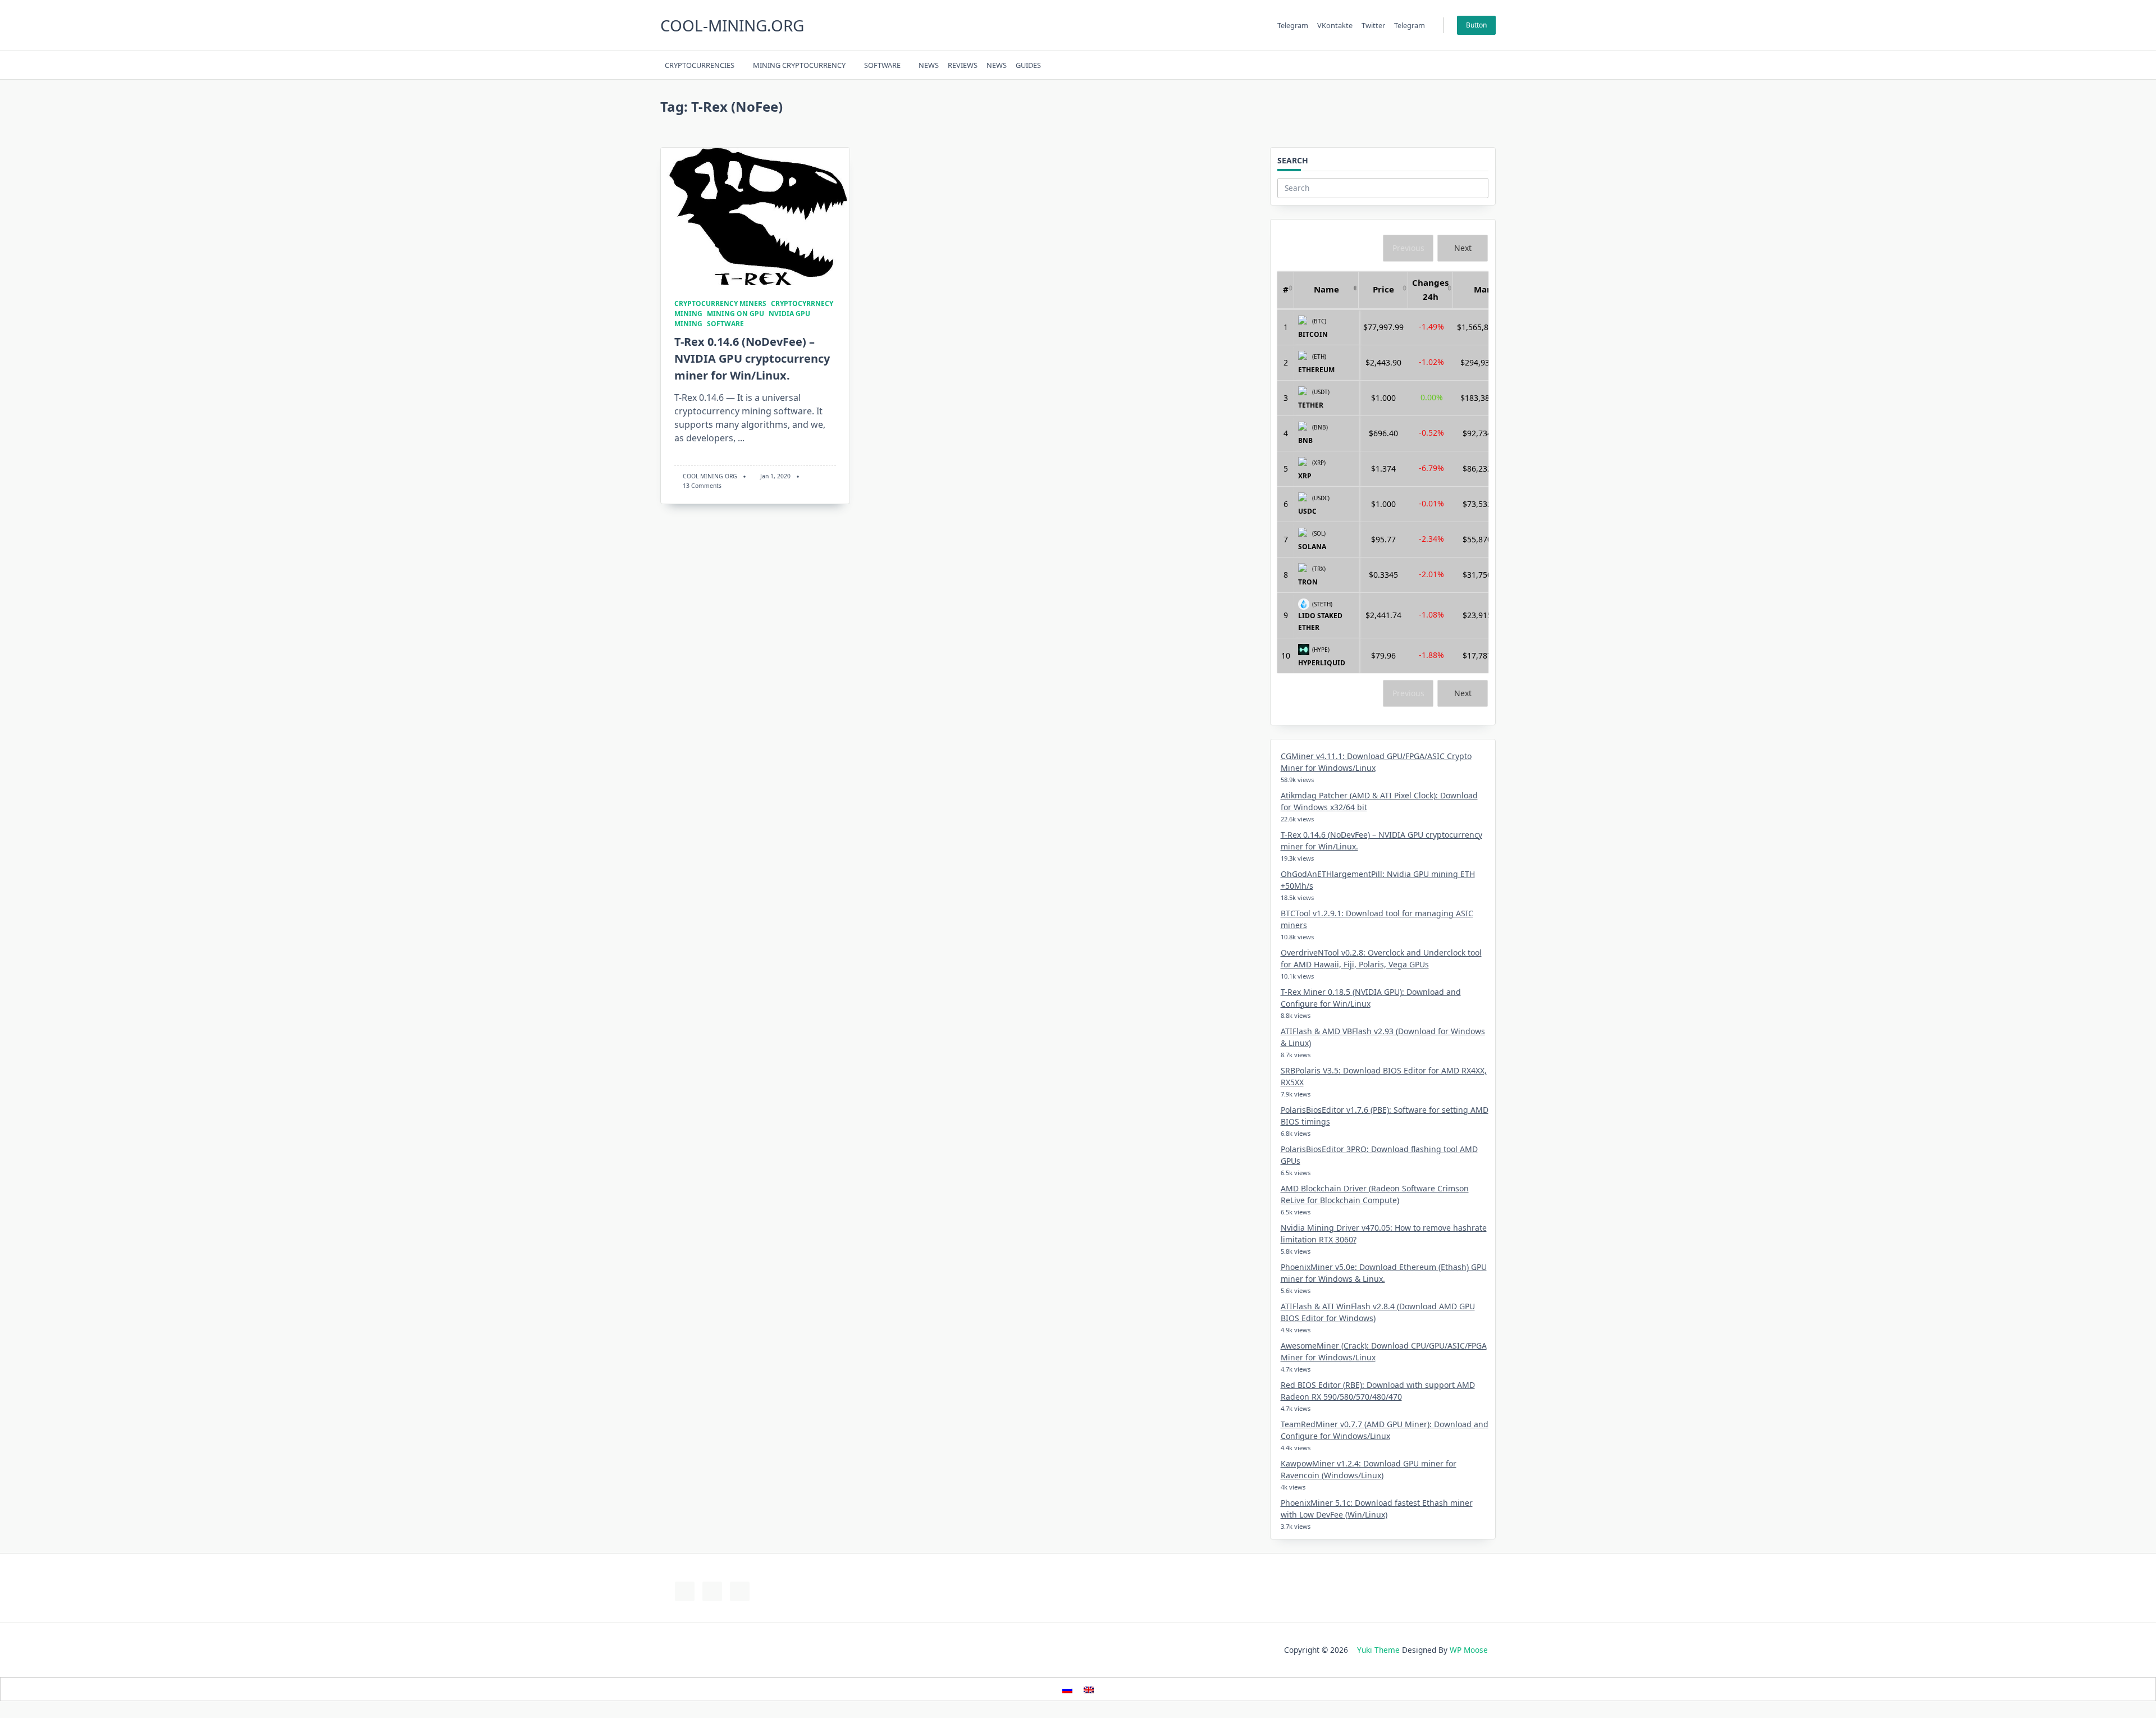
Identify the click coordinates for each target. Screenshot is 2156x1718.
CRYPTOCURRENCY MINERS (720, 303)
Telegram (1293, 25)
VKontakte (1335, 25)
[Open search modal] (1476, 65)
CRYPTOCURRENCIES (700, 65)
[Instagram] (1440, 65)
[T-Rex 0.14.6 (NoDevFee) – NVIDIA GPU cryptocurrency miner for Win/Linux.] (755, 216)
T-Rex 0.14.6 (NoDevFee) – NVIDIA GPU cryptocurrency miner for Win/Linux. (752, 358)
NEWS (929, 65)
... (741, 438)
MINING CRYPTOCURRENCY (799, 65)
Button (1476, 25)
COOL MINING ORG (710, 476)
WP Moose (1469, 1650)
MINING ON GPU (736, 314)
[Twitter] (1426, 65)
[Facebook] (1412, 65)
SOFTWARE (882, 65)
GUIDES (1028, 65)
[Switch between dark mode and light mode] (1461, 65)
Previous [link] (1408, 248)
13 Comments (702, 486)
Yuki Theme (1378, 1650)
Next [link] (1463, 248)
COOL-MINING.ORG (732, 25)
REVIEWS (963, 65)
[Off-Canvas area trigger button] (1491, 65)
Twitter (1373, 25)
